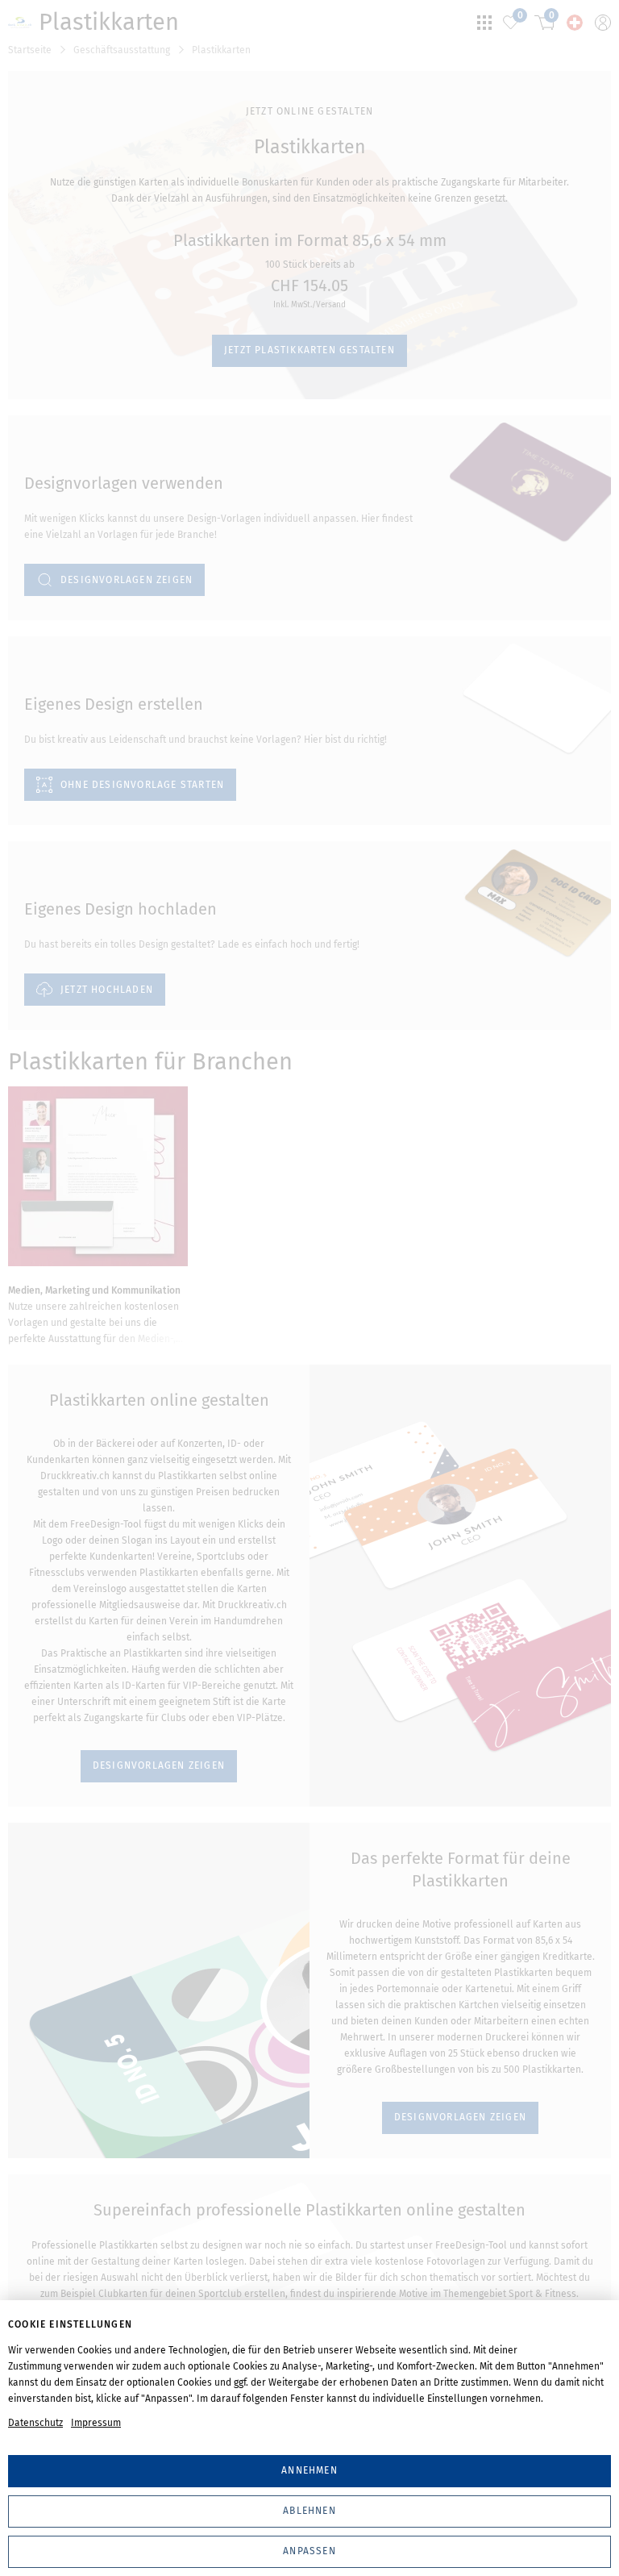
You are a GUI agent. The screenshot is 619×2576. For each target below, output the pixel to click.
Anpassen (309, 2551)
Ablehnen (309, 2511)
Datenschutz (35, 2423)
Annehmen (309, 2470)
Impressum (96, 2423)
